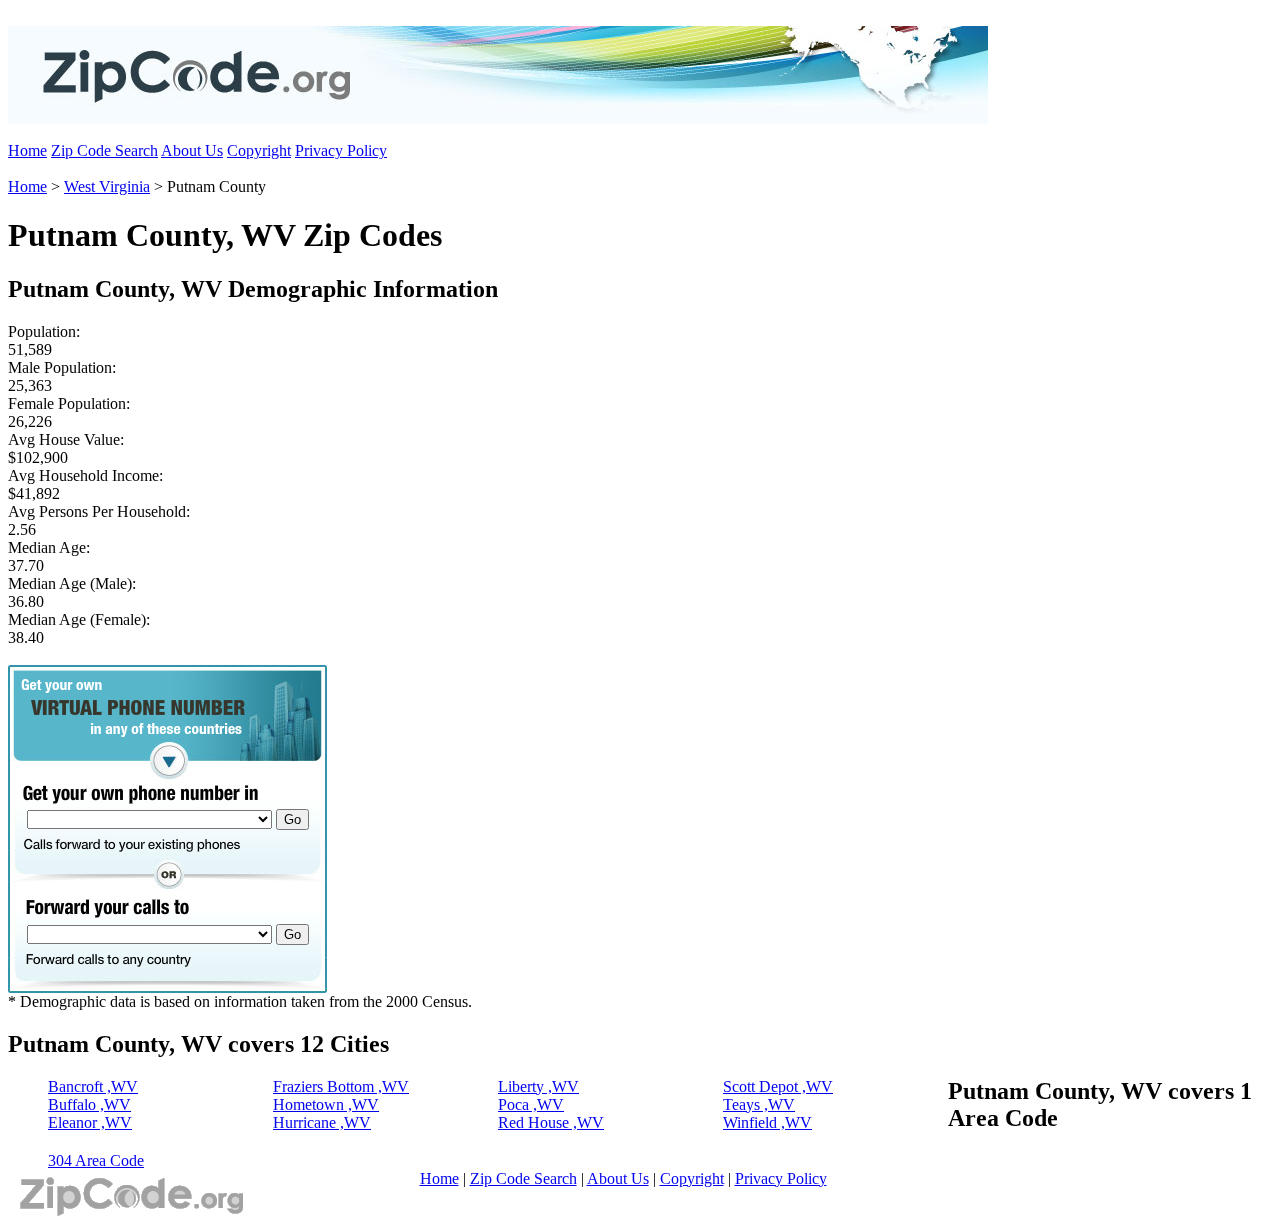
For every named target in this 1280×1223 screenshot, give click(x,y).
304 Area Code (96, 1160)
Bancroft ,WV (93, 1086)
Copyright (259, 150)
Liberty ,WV (538, 1086)
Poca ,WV (531, 1104)
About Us (192, 150)
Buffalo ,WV (89, 1104)
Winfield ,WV (767, 1122)
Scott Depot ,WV (778, 1086)
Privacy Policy (341, 150)
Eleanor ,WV (90, 1122)
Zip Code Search (104, 150)
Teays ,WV (759, 1104)
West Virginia (107, 186)
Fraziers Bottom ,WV (341, 1086)
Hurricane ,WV (322, 1122)
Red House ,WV (551, 1122)
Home (27, 150)
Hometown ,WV (326, 1104)
